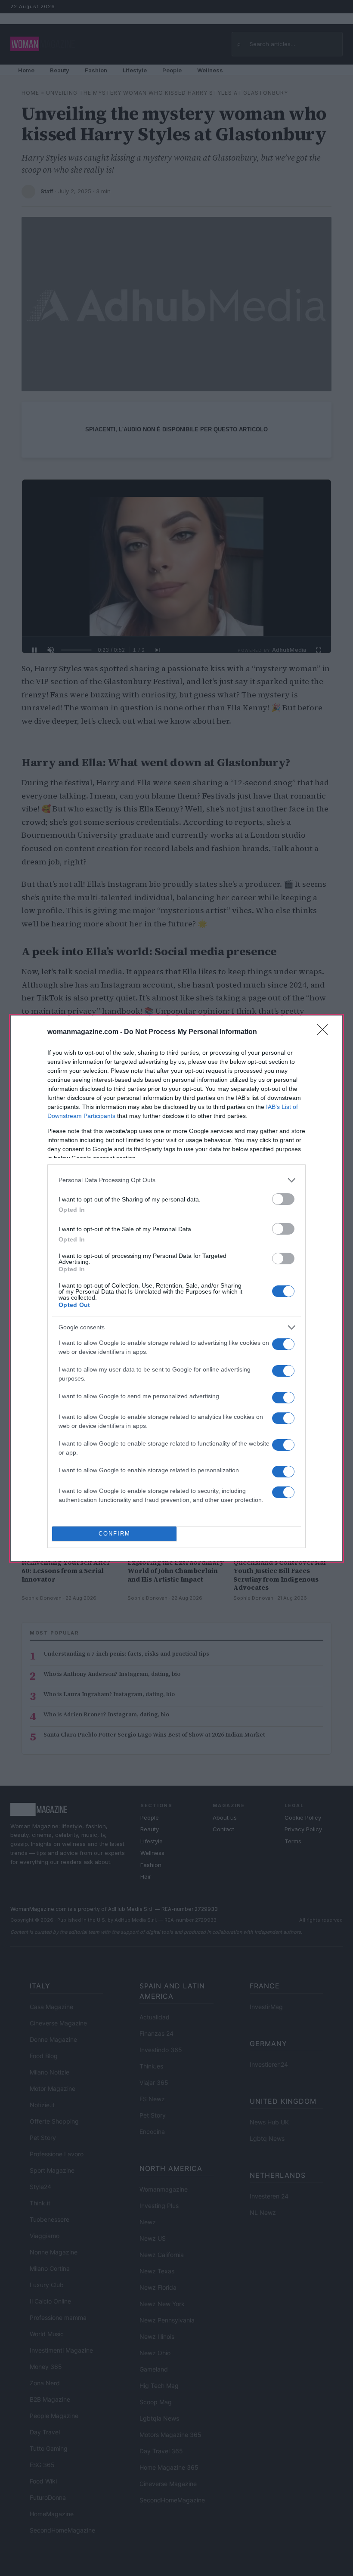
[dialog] (176, 1288)
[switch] (283, 1199)
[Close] (325, 1032)
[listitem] (176, 1180)
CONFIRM (115, 1534)
